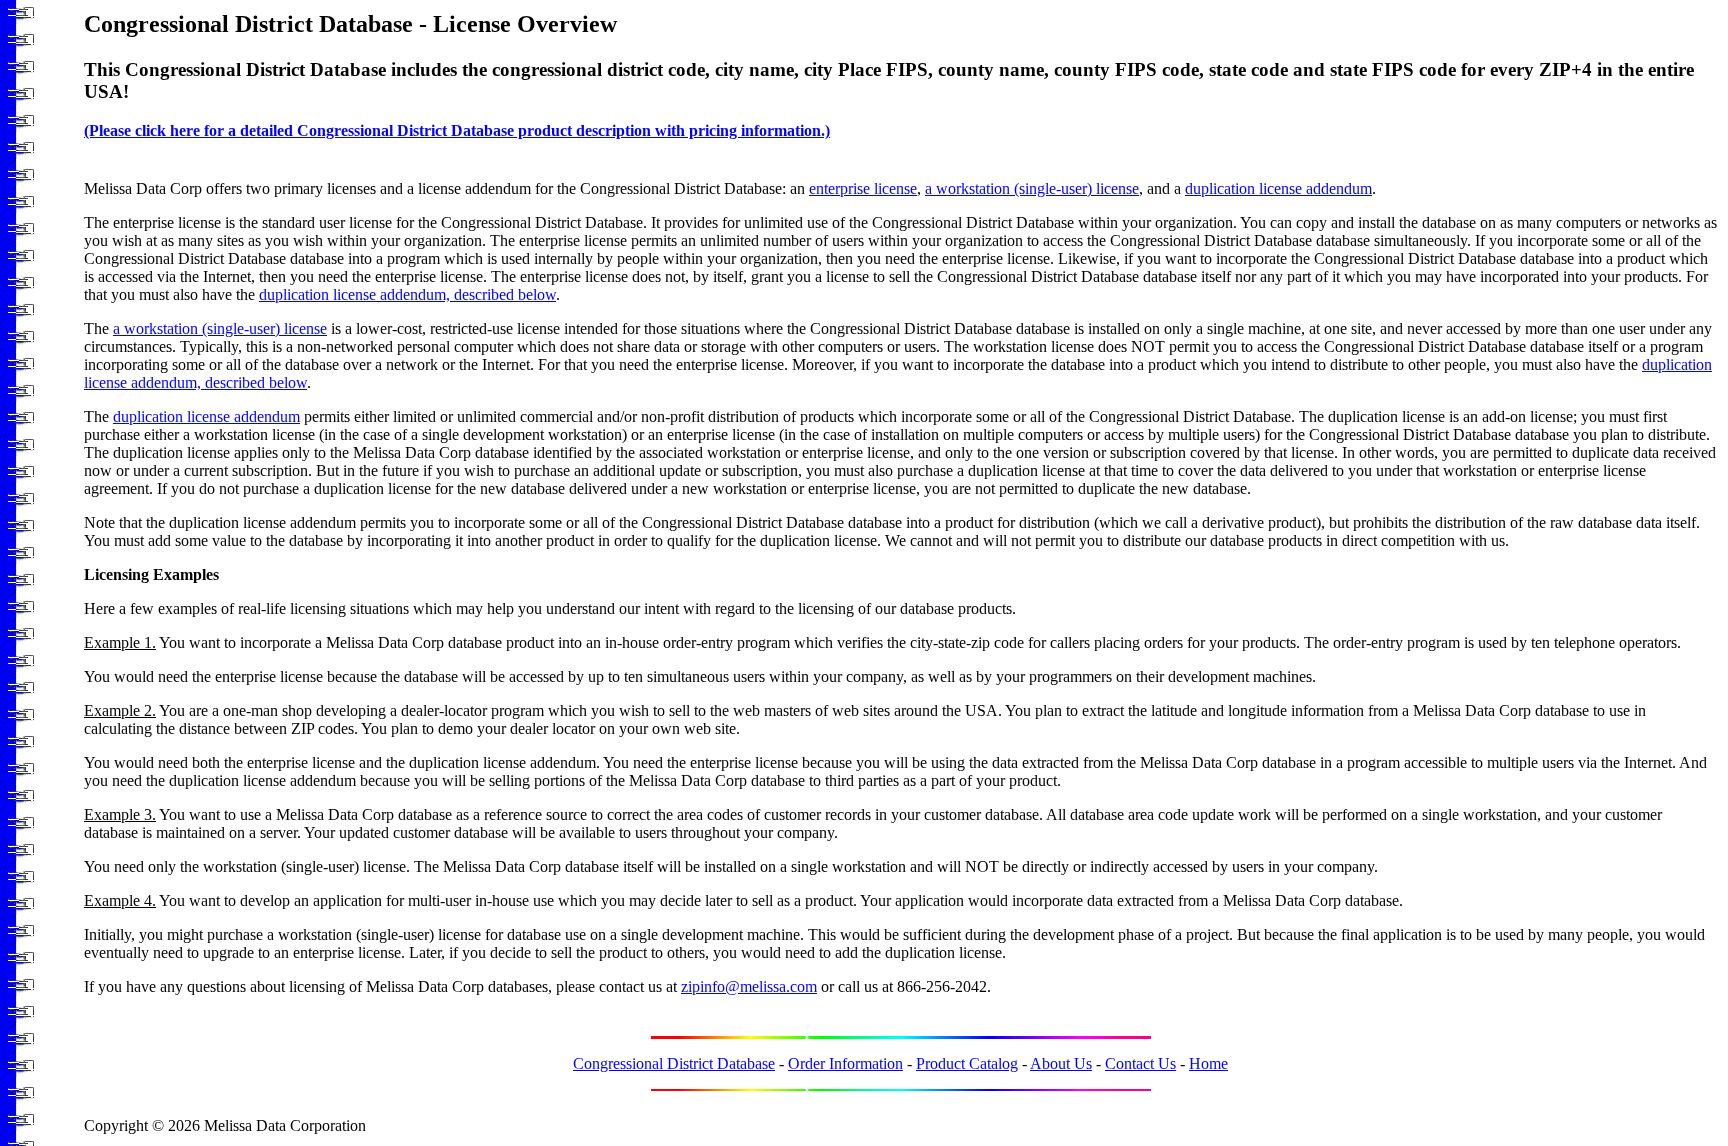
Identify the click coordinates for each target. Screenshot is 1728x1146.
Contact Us (1140, 1063)
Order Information (845, 1063)
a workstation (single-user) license (1032, 188)
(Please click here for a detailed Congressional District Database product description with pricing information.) (457, 130)
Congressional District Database (674, 1063)
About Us (1061, 1063)
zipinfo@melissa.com (749, 986)
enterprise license (863, 188)
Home (1208, 1063)
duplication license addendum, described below (407, 294)
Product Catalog (967, 1063)
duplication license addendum (1278, 188)
